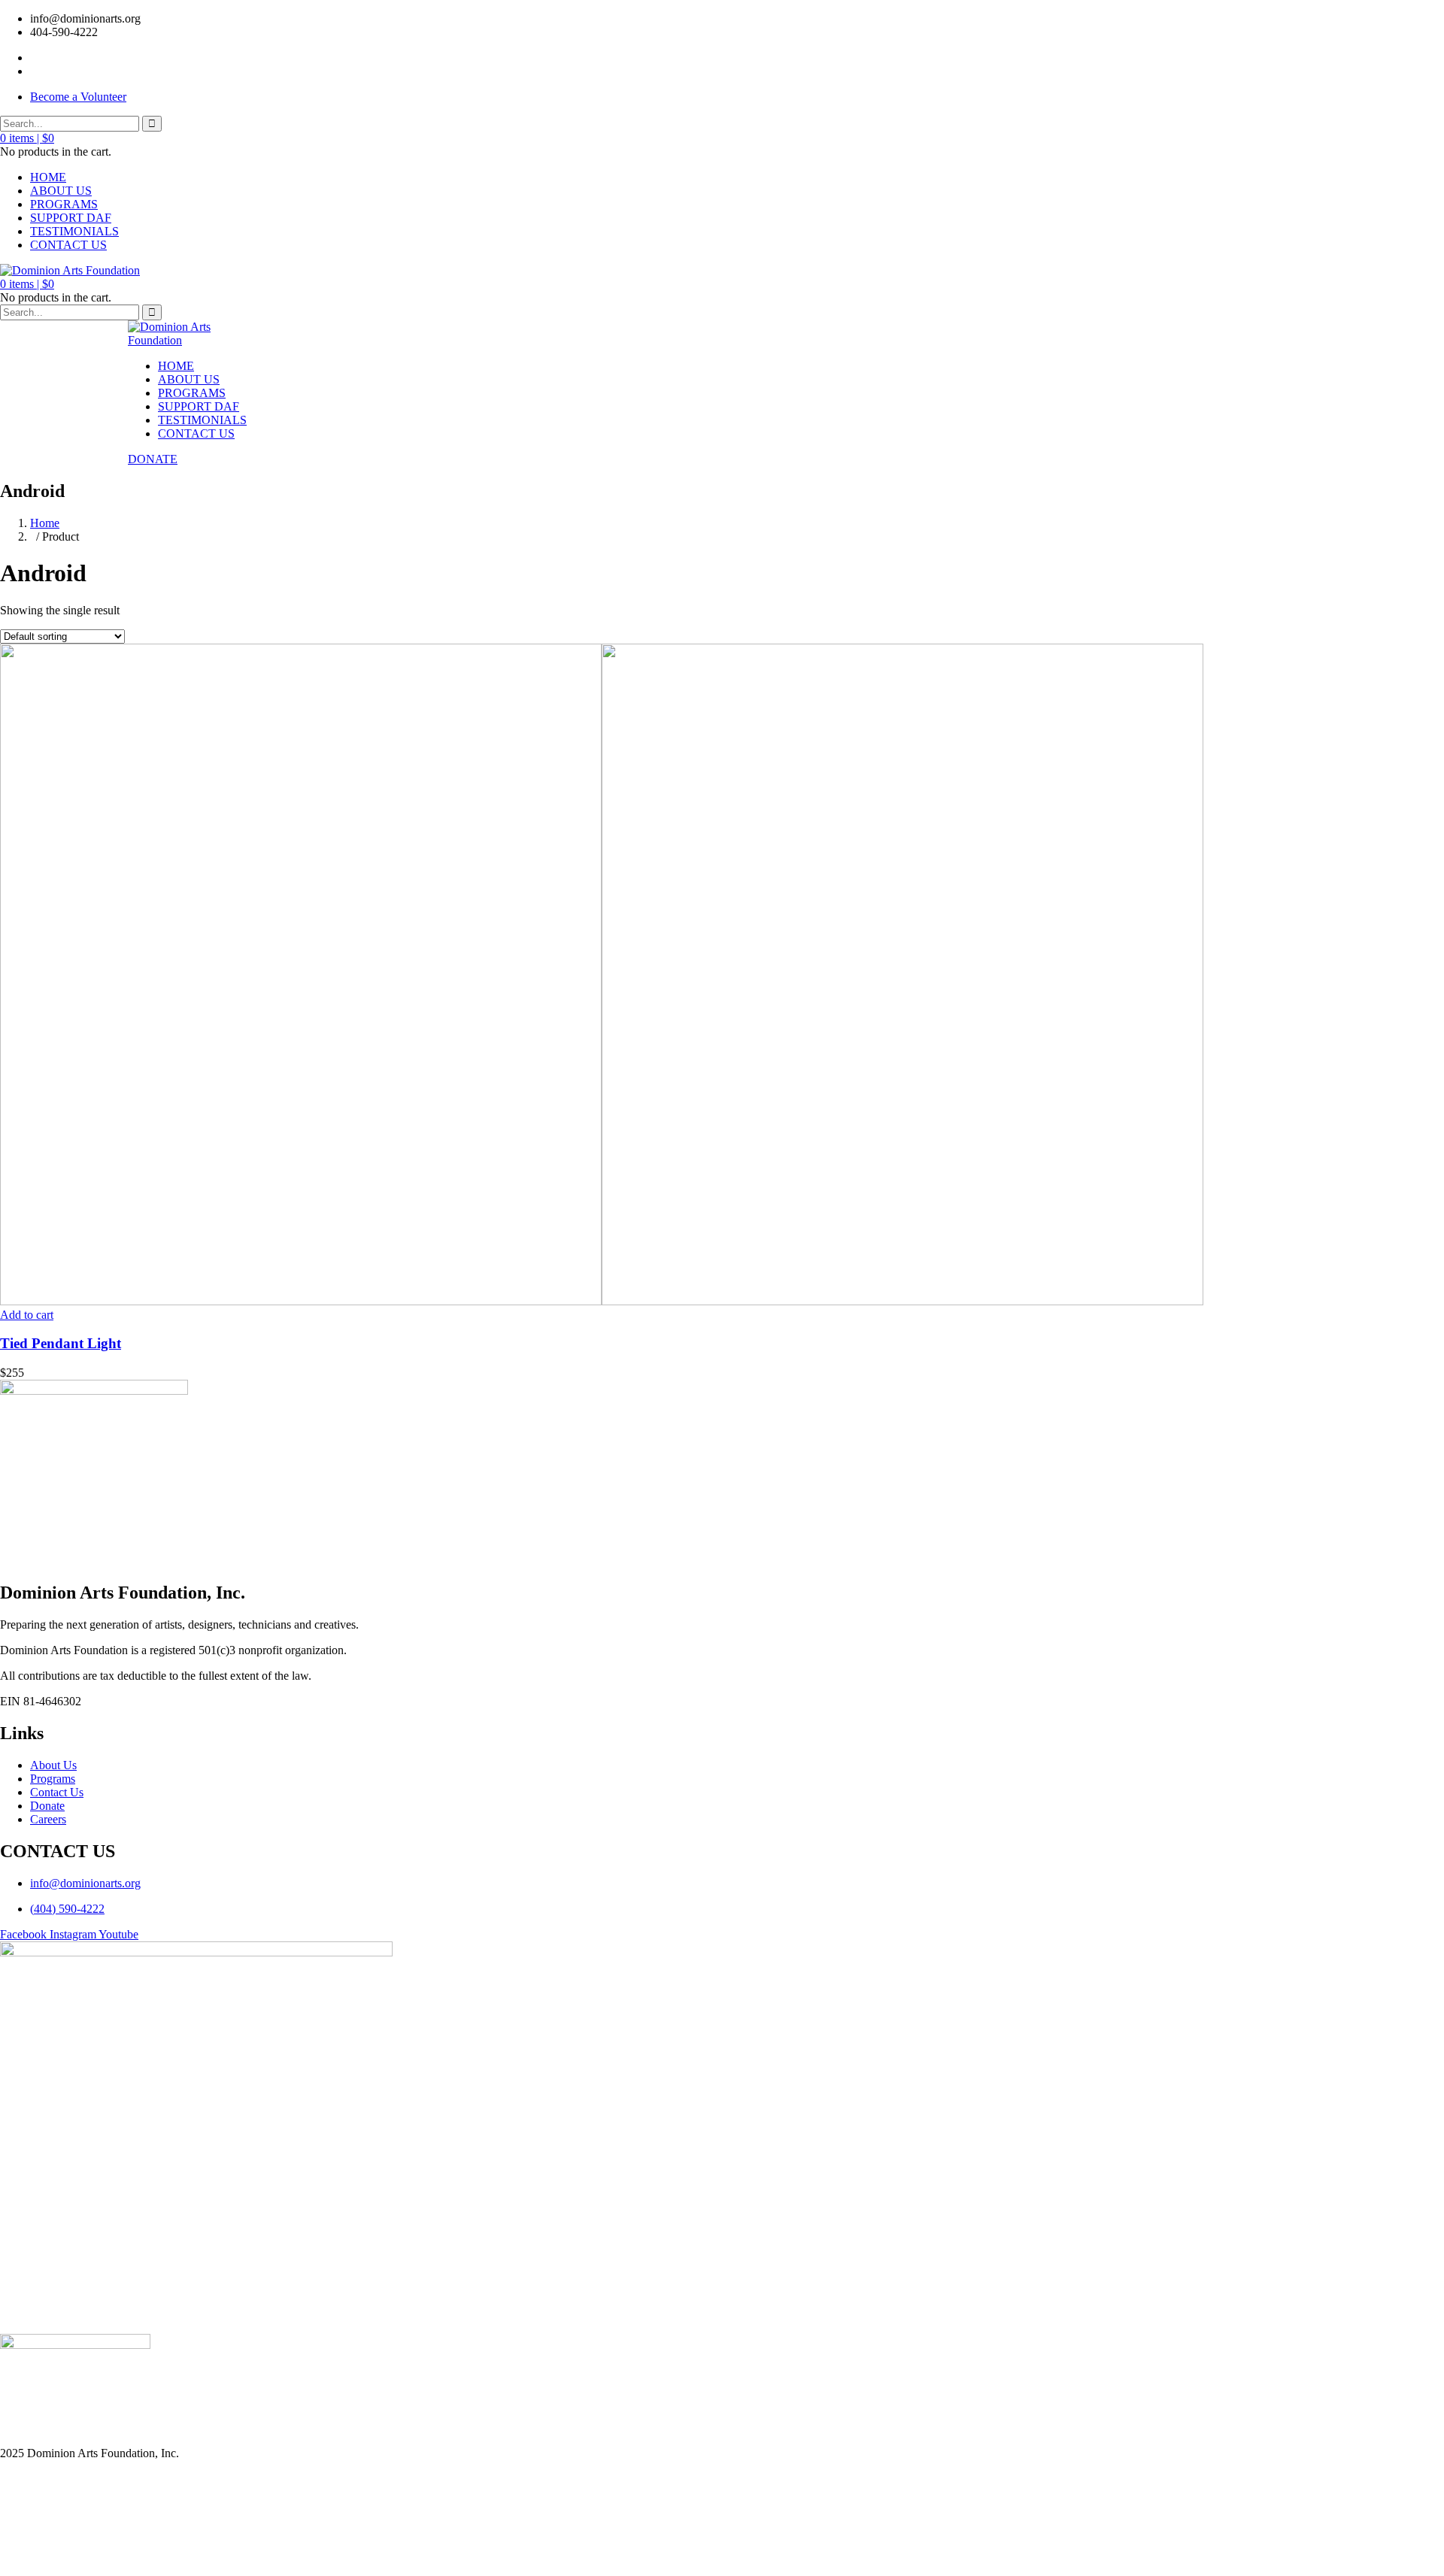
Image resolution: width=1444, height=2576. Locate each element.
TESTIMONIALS (74, 231)
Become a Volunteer (78, 97)
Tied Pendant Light (61, 1343)
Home (45, 523)
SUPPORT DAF (71, 218)
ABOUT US (61, 191)
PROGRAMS (64, 204)
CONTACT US (68, 245)
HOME (48, 177)
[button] (27, 138)
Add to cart (27, 1315)
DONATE (153, 459)
